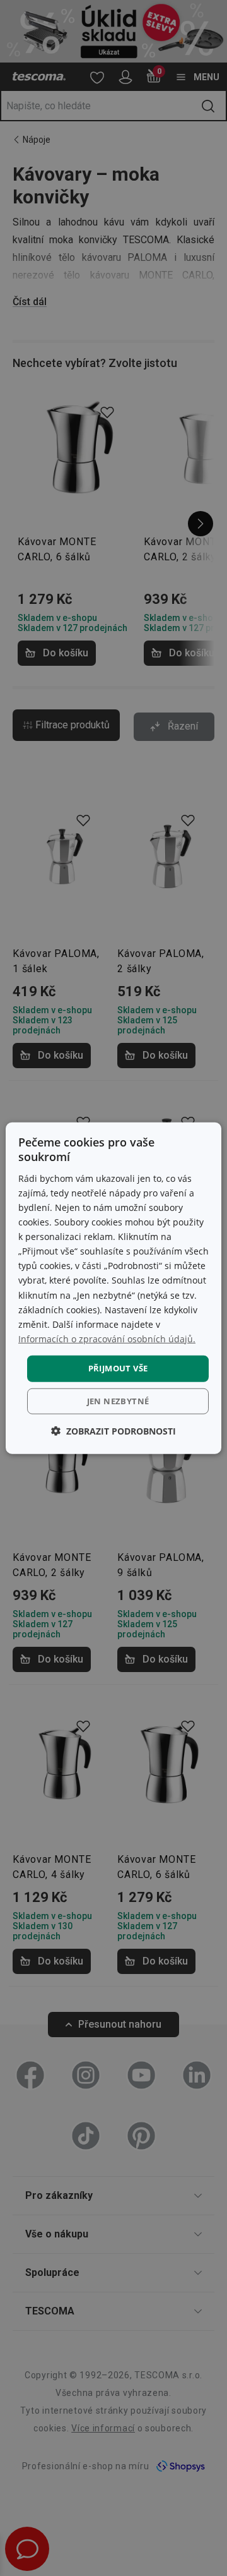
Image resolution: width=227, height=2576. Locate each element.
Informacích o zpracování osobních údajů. (107, 1339)
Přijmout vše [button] (118, 1368)
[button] (113, 1430)
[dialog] (113, 1288)
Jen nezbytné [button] (118, 1400)
